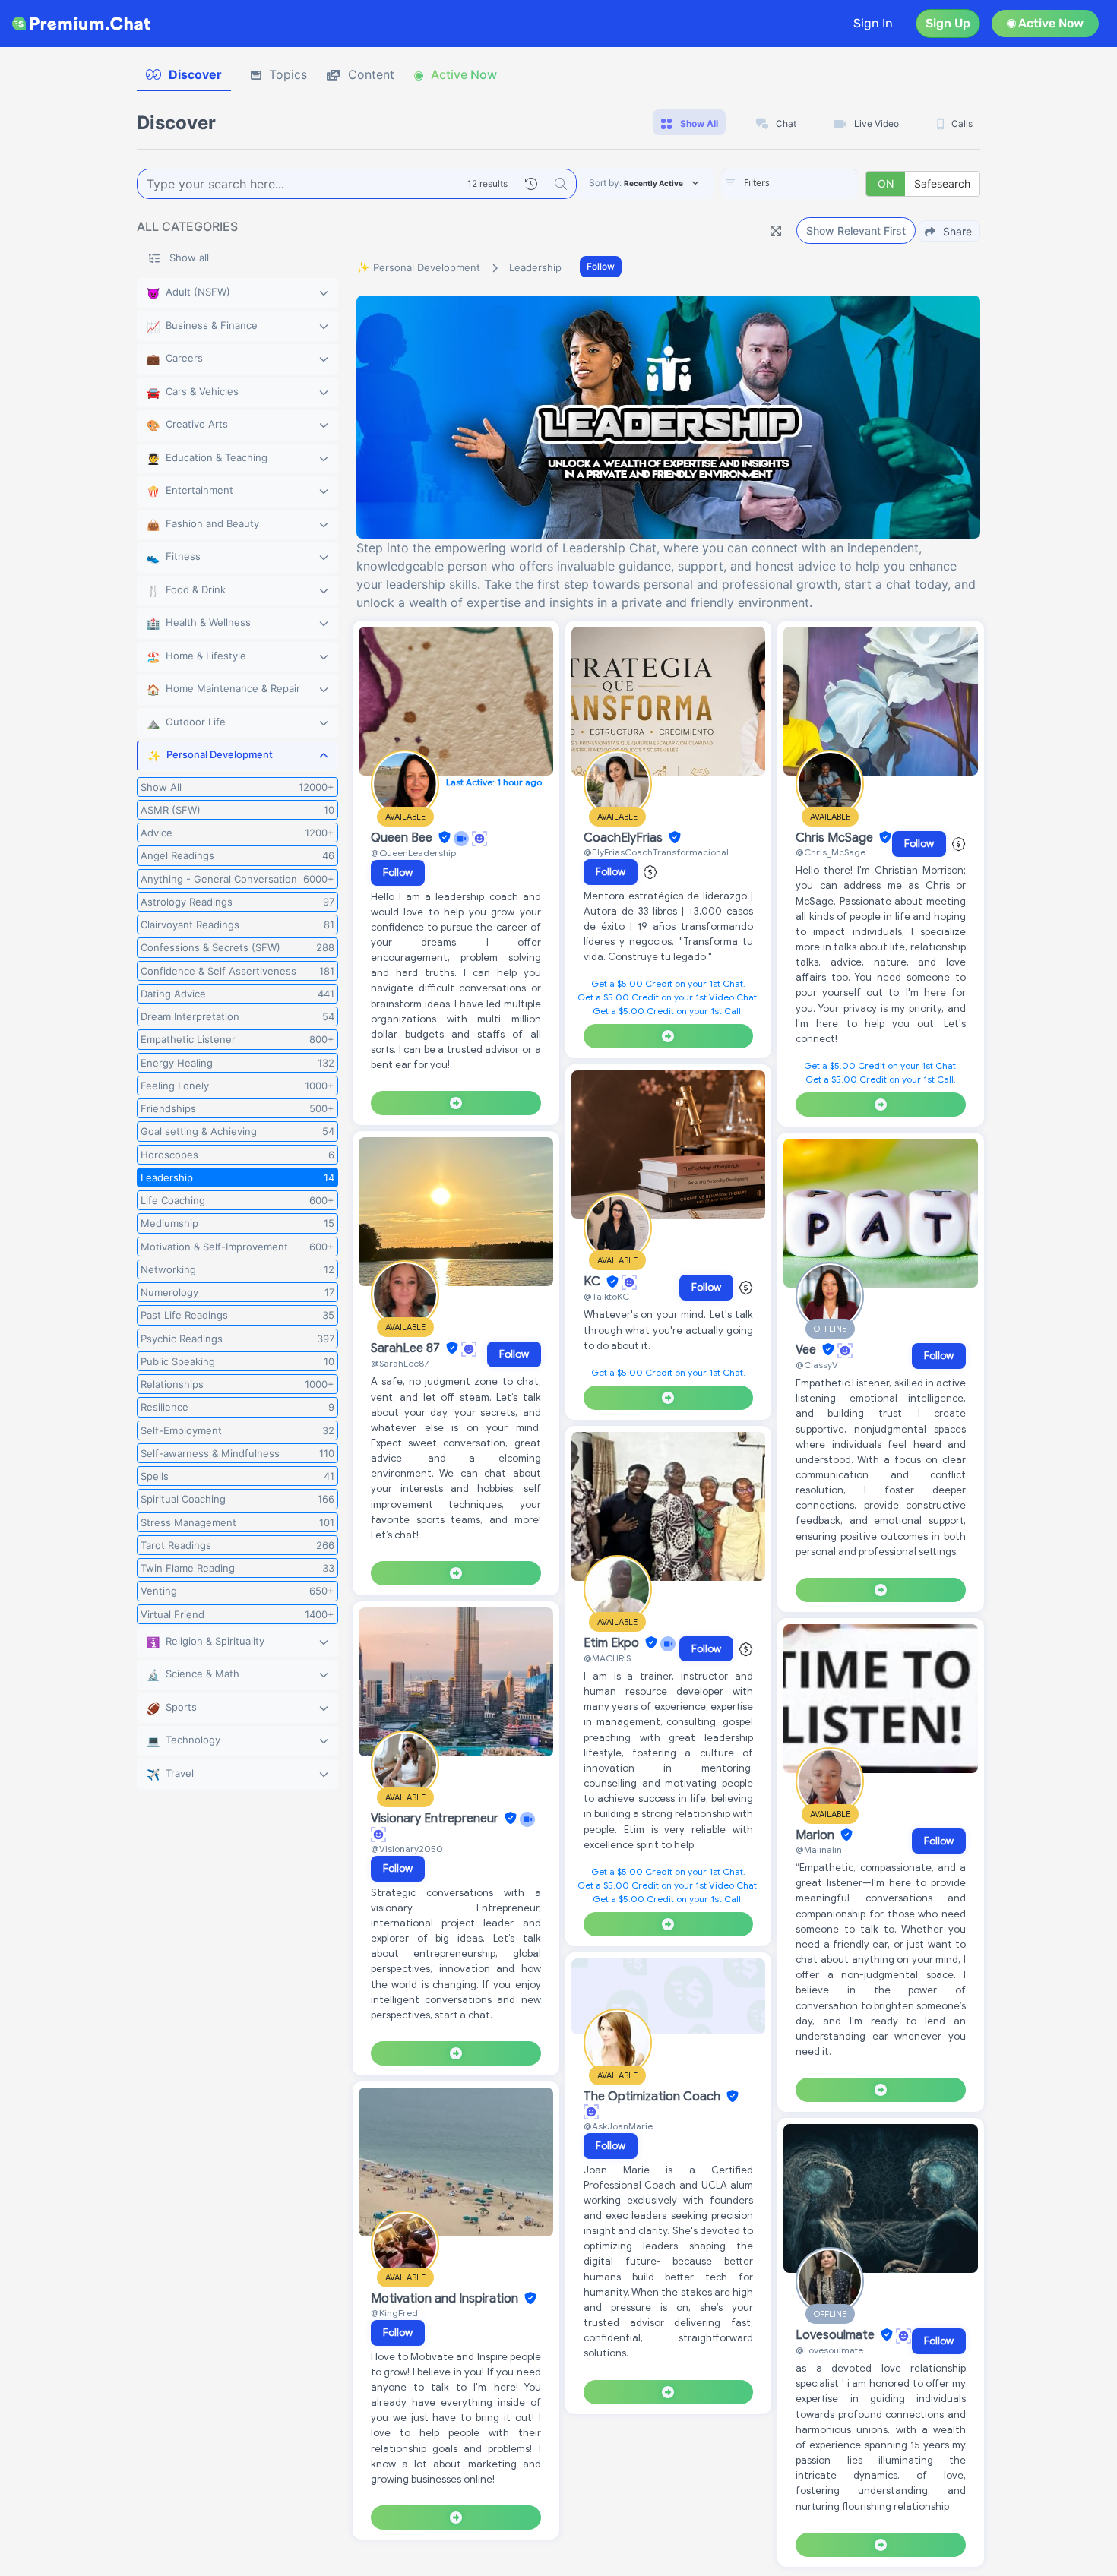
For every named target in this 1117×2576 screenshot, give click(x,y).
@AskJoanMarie (618, 2126)
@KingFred (394, 2313)
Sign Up (948, 23)
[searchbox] (812, 183)
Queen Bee (403, 838)
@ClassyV (817, 1365)
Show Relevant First (856, 231)
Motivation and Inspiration (446, 2299)
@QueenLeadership (413, 853)
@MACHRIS (607, 1658)
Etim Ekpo (613, 1643)
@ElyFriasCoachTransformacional (656, 852)
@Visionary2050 (407, 1849)
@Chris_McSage (831, 852)
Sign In (873, 23)
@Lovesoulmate (829, 2350)
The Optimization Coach (653, 2097)
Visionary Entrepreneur (436, 1819)
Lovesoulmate (837, 2335)
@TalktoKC (606, 1296)
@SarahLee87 (400, 1363)
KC (593, 1282)
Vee (807, 1350)
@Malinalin (819, 1849)
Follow (601, 266)
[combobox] (789, 184)
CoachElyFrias (625, 838)
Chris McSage (836, 838)
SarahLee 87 (407, 1348)
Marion (816, 1835)
